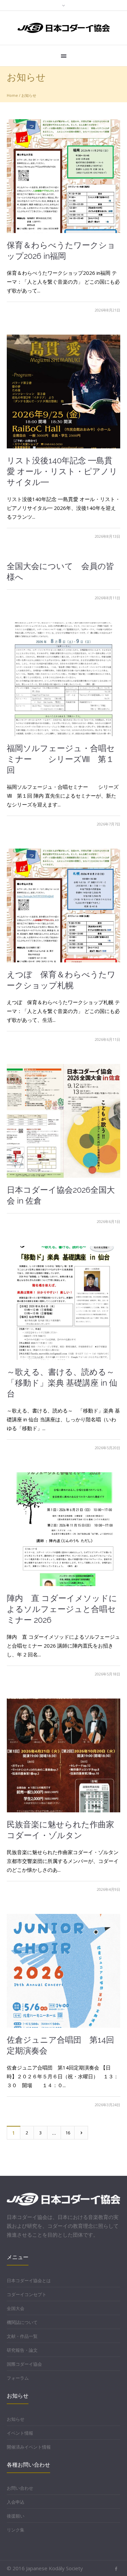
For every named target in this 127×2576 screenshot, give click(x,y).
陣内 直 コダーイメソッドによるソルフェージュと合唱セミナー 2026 (62, 1609)
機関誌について (22, 2322)
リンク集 (16, 2530)
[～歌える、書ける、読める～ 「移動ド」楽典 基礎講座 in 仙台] (63, 1303)
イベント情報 (20, 2433)
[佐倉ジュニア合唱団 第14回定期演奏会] (63, 1971)
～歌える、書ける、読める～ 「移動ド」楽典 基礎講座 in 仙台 (65, 1383)
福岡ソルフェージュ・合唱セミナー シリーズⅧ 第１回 (61, 759)
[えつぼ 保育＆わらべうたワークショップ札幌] (63, 905)
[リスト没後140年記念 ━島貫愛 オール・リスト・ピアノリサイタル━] (63, 392)
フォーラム (18, 2378)
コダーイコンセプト (27, 2294)
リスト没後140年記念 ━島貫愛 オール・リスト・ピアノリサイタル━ (62, 471)
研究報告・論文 (22, 2350)
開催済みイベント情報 (29, 2447)
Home (12, 95)
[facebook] (116, 2569)
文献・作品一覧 (22, 2336)
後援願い (16, 2516)
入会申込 (16, 2502)
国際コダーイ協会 (24, 2364)
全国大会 (16, 2308)
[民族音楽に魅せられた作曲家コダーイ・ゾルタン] (63, 1755)
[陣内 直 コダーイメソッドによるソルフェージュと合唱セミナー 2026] (63, 1529)
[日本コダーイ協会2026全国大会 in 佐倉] (63, 1121)
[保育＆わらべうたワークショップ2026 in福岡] (63, 176)
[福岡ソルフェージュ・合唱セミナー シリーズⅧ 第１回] (63, 679)
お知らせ (29, 95)
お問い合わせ (20, 2488)
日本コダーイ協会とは (29, 2280)
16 (68, 2133)
